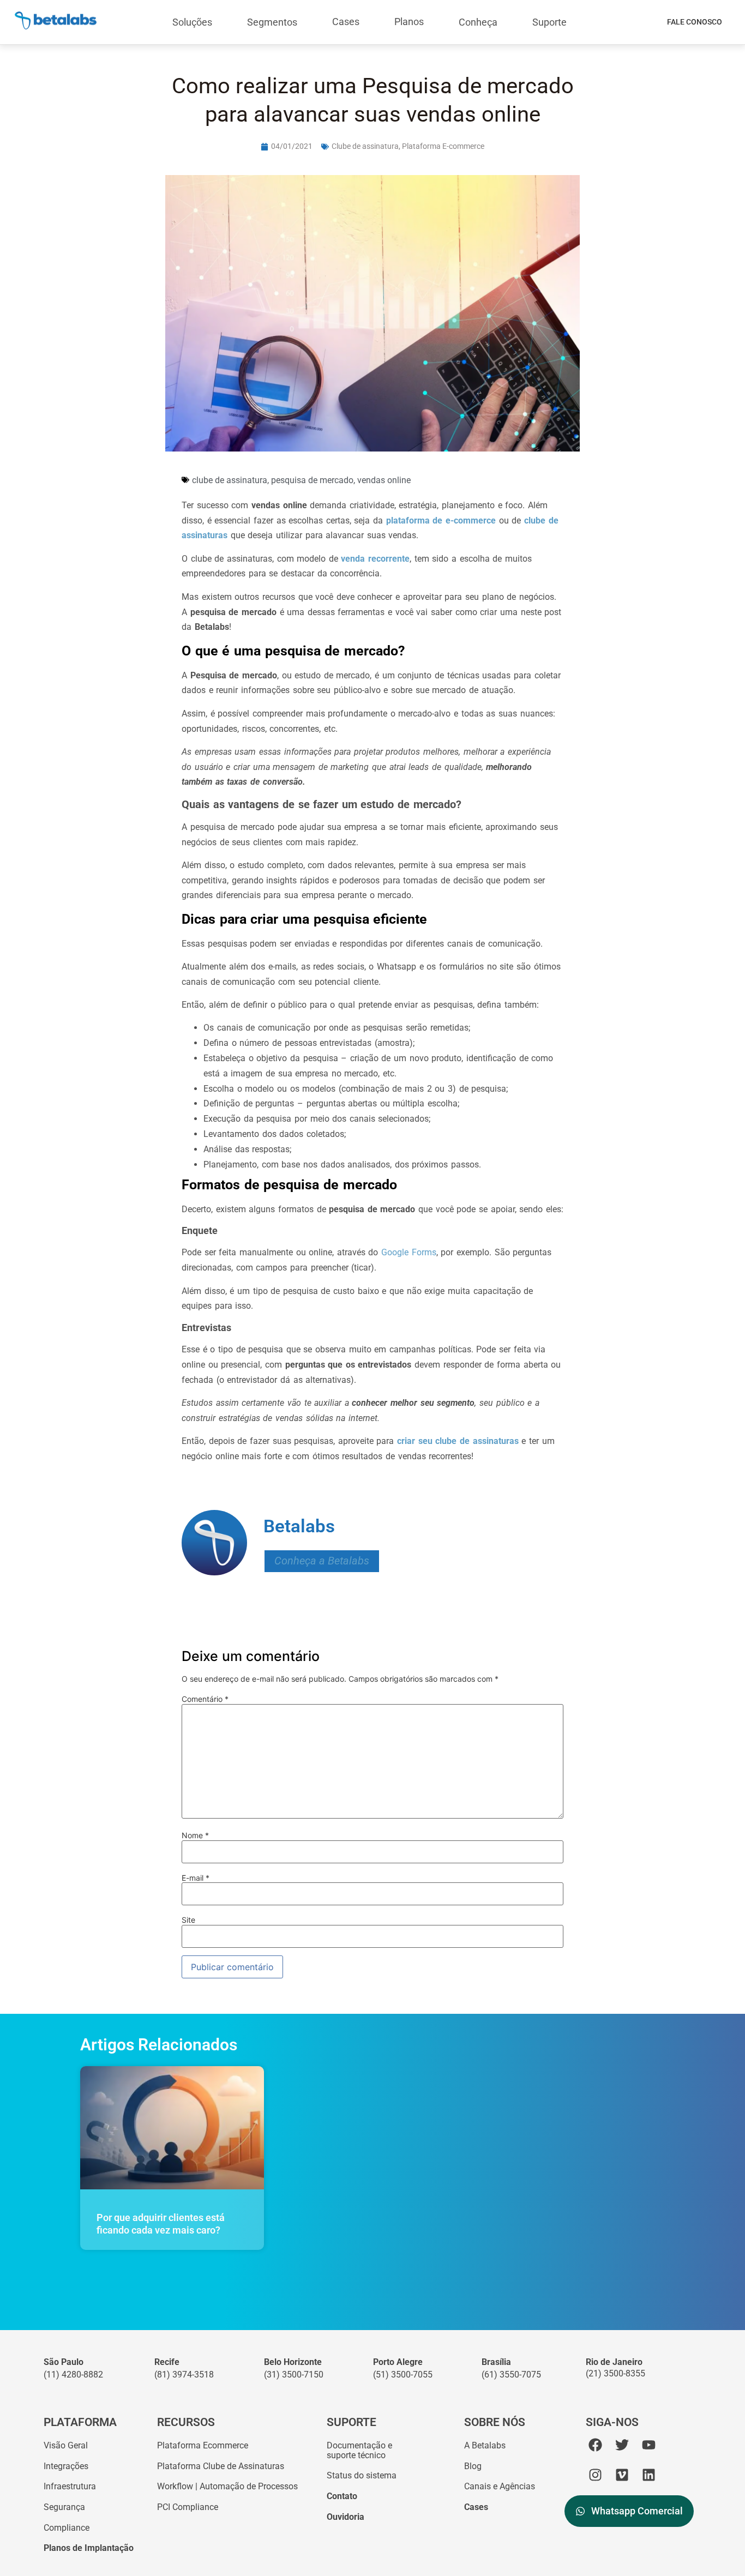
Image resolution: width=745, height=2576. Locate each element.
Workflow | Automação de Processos (227, 2486)
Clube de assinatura (365, 146)
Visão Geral (66, 2445)
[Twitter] (622, 2445)
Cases (346, 22)
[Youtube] (649, 2445)
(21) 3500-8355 (615, 2373)
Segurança (64, 2507)
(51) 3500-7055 (403, 2375)
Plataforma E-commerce (443, 146)
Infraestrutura (70, 2486)
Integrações (66, 2466)
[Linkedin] (649, 2475)
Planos (409, 22)
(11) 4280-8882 (73, 2375)
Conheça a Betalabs (322, 1561)
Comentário (205, 1699)
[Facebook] (595, 2445)
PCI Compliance (188, 2507)
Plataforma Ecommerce (203, 2445)
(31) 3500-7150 (294, 2375)
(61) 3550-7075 (511, 2375)
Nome (195, 1835)
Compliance (67, 2528)
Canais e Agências (500, 2486)
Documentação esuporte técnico (359, 2450)
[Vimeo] (622, 2475)
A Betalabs (485, 2445)
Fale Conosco (695, 22)
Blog (473, 2466)
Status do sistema (362, 2475)
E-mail (196, 1878)
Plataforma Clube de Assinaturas (221, 2466)
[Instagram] (595, 2475)
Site (188, 1920)
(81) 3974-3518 (184, 2375)
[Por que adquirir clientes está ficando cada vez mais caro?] (172, 2128)
